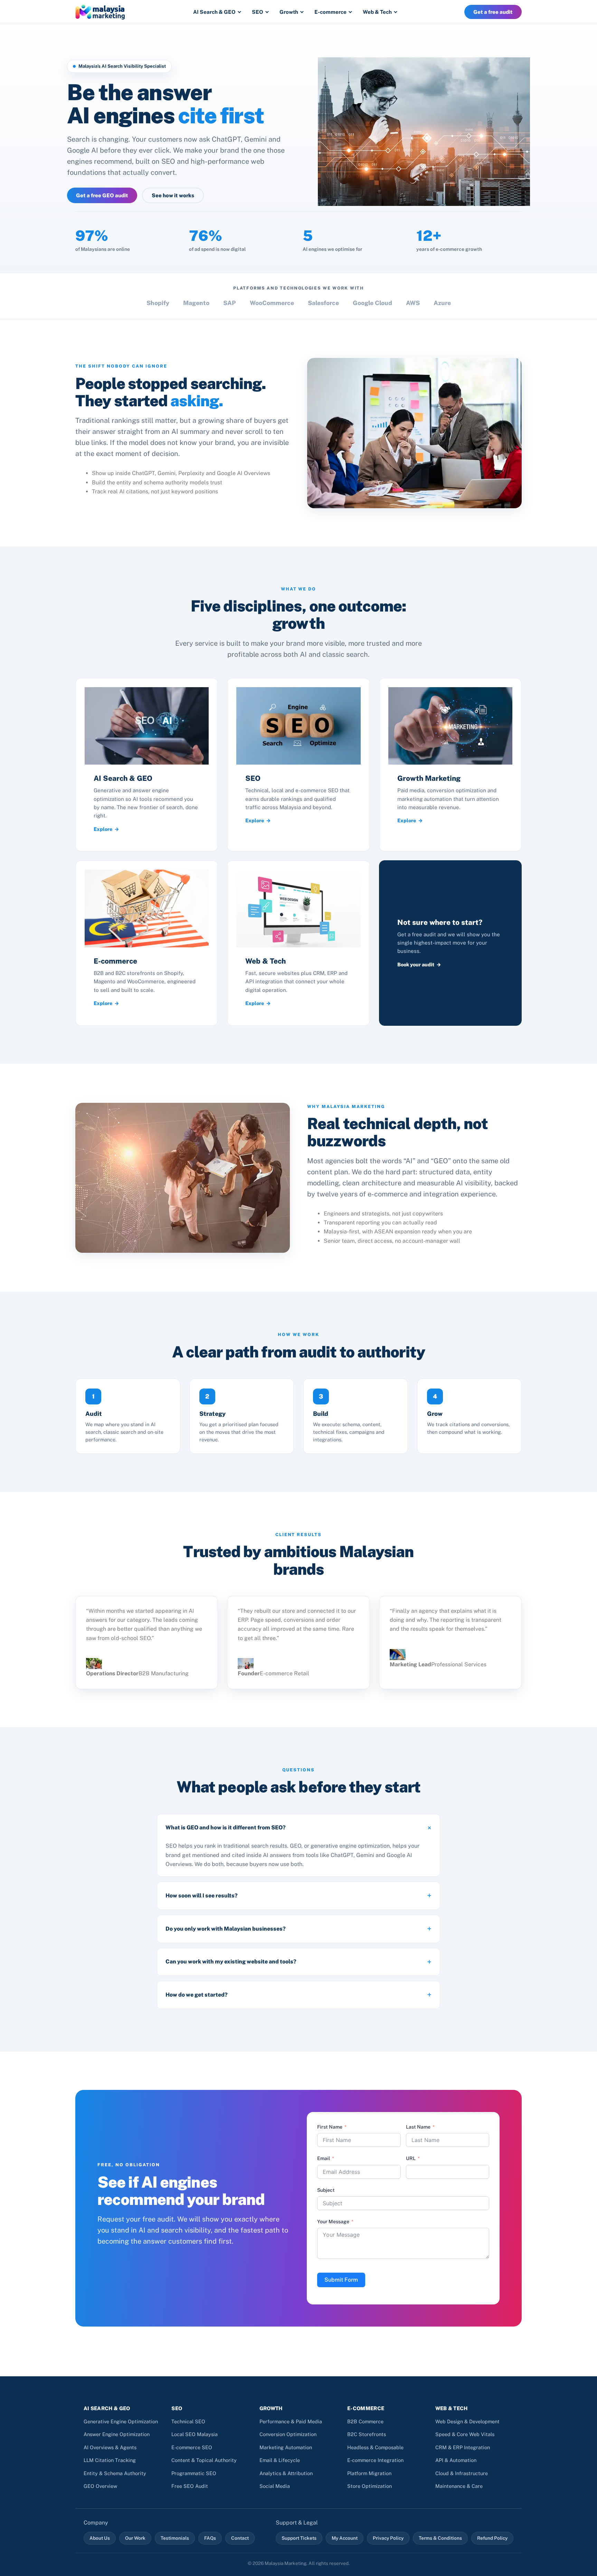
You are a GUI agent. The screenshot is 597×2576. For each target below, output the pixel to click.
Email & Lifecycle (280, 2460)
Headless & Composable (375, 2447)
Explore (103, 829)
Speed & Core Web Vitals (465, 2434)
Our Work (135, 2538)
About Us (100, 2538)
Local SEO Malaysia (195, 2434)
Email (324, 2158)
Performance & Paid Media (291, 2421)
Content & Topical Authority (204, 2460)
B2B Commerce (365, 2421)
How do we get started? (197, 1995)
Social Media (275, 2486)
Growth (289, 12)
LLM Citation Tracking (110, 2460)
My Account (345, 2538)
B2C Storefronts (367, 2434)
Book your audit (416, 964)
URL (411, 2158)
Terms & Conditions (440, 2538)
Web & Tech (377, 12)
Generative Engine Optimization (121, 2421)
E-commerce (330, 12)
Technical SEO (188, 2421)
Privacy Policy (388, 2538)
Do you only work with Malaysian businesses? (226, 1929)
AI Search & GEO (214, 12)
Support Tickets (299, 2538)
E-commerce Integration (375, 2460)
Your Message (333, 2222)
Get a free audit (493, 12)
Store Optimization (369, 2486)
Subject (326, 2190)
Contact (240, 2538)
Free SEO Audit (190, 2486)
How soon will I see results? (202, 1896)
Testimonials (175, 2538)
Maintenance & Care (459, 2486)
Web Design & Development (467, 2421)
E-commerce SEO (192, 2447)
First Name (330, 2127)
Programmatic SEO (194, 2473)
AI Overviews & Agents (110, 2447)
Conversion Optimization (288, 2434)
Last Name (418, 2127)
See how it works (173, 195)
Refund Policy (492, 2538)
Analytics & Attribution (286, 2473)
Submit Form (341, 2280)
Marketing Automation (286, 2447)
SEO (258, 12)
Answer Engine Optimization (117, 2434)
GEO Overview (100, 2486)
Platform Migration (369, 2473)
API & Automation (456, 2460)
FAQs (210, 2538)
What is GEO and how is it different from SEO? (226, 1827)
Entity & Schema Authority (115, 2473)
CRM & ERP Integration (463, 2447)
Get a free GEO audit (102, 195)
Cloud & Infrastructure (462, 2473)
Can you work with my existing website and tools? (231, 1962)
